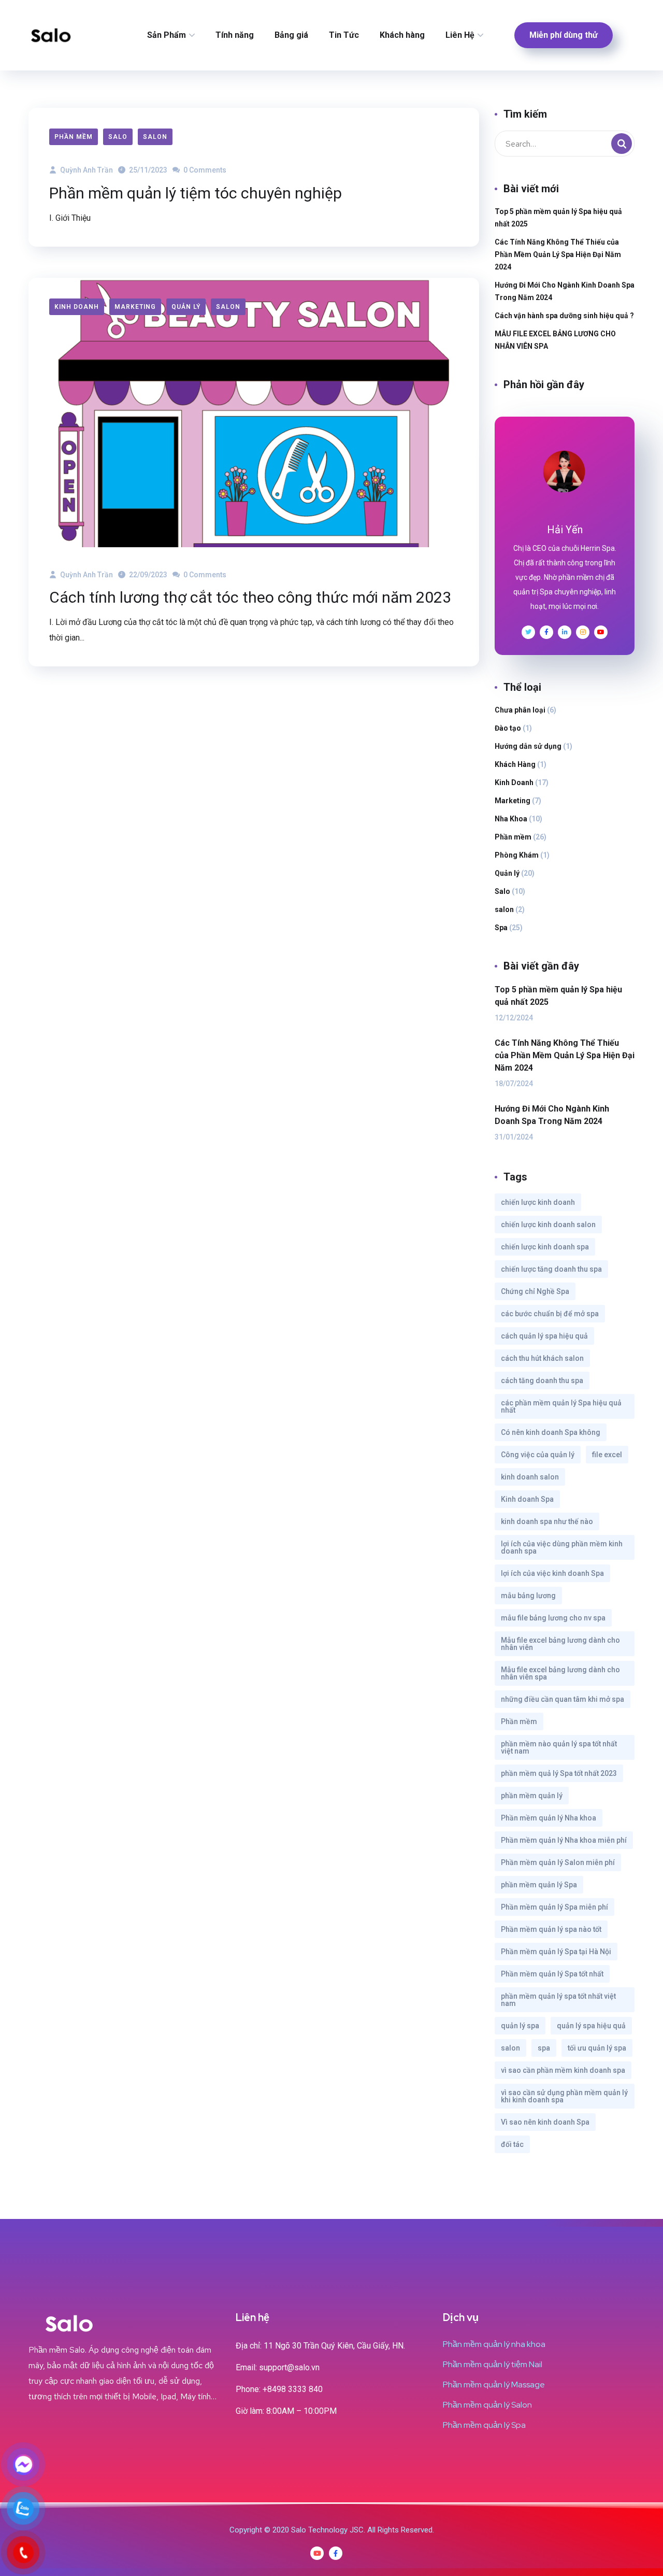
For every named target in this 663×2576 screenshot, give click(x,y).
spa (544, 2048)
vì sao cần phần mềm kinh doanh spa (563, 2070)
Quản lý (186, 307)
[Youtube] (317, 2553)
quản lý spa (520, 2026)
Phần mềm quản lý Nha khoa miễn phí (564, 1840)
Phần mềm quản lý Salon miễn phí (558, 1862)
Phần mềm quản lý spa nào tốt (551, 1929)
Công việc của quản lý (538, 1455)
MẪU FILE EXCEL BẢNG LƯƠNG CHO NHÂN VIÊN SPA (555, 340)
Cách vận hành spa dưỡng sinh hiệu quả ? (564, 316)
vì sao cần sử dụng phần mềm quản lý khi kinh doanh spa (564, 2096)
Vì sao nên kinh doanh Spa (545, 2122)
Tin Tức (344, 35)
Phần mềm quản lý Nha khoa (549, 1818)
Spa (501, 928)
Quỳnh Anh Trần (86, 170)
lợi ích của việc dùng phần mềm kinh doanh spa (562, 1547)
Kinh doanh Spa (527, 1499)
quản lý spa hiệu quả (591, 2026)
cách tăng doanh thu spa (542, 1380)
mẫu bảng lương (528, 1596)
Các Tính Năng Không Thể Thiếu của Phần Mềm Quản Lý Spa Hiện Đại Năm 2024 (558, 254)
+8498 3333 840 (293, 2389)
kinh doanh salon (530, 1477)
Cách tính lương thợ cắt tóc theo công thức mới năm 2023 (250, 597)
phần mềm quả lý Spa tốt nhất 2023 (559, 1773)
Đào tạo (508, 728)
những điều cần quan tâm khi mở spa (563, 1699)
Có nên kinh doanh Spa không (551, 1432)
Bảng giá (291, 35)
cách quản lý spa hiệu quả (544, 1336)
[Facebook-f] (336, 2553)
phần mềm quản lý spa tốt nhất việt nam (558, 2000)
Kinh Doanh (77, 307)
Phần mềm (74, 137)
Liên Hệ (460, 35)
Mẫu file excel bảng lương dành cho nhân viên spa (560, 1673)
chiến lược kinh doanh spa (545, 1247)
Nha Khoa (511, 819)
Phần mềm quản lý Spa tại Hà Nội (556, 1952)
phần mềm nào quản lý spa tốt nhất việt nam (559, 1747)
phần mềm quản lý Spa (539, 1885)
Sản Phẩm (167, 35)
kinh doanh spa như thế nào (547, 1521)
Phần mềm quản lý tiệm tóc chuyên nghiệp (196, 193)
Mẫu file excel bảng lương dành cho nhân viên (560, 1644)
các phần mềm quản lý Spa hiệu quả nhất (561, 1406)
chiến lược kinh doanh (538, 1202)
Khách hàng (402, 35)
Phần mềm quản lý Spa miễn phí (554, 1907)
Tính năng (235, 35)
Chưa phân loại (520, 710)
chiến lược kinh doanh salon (548, 1225)
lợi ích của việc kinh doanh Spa (552, 1573)
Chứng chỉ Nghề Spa (535, 1291)
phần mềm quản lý (532, 1796)
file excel (607, 1455)
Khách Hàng (515, 764)
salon (155, 137)
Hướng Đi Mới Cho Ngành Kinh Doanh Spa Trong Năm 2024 (565, 291)
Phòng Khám (517, 855)
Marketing (135, 307)
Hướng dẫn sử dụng (528, 746)
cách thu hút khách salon (542, 1358)
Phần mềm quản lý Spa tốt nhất (552, 1974)
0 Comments (204, 170)
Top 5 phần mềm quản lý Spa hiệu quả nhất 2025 (558, 218)
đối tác (512, 2144)
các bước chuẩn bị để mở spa (550, 1314)
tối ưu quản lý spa (597, 2048)
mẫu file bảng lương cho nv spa (553, 1618)
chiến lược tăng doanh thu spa (551, 1269)
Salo (118, 137)
